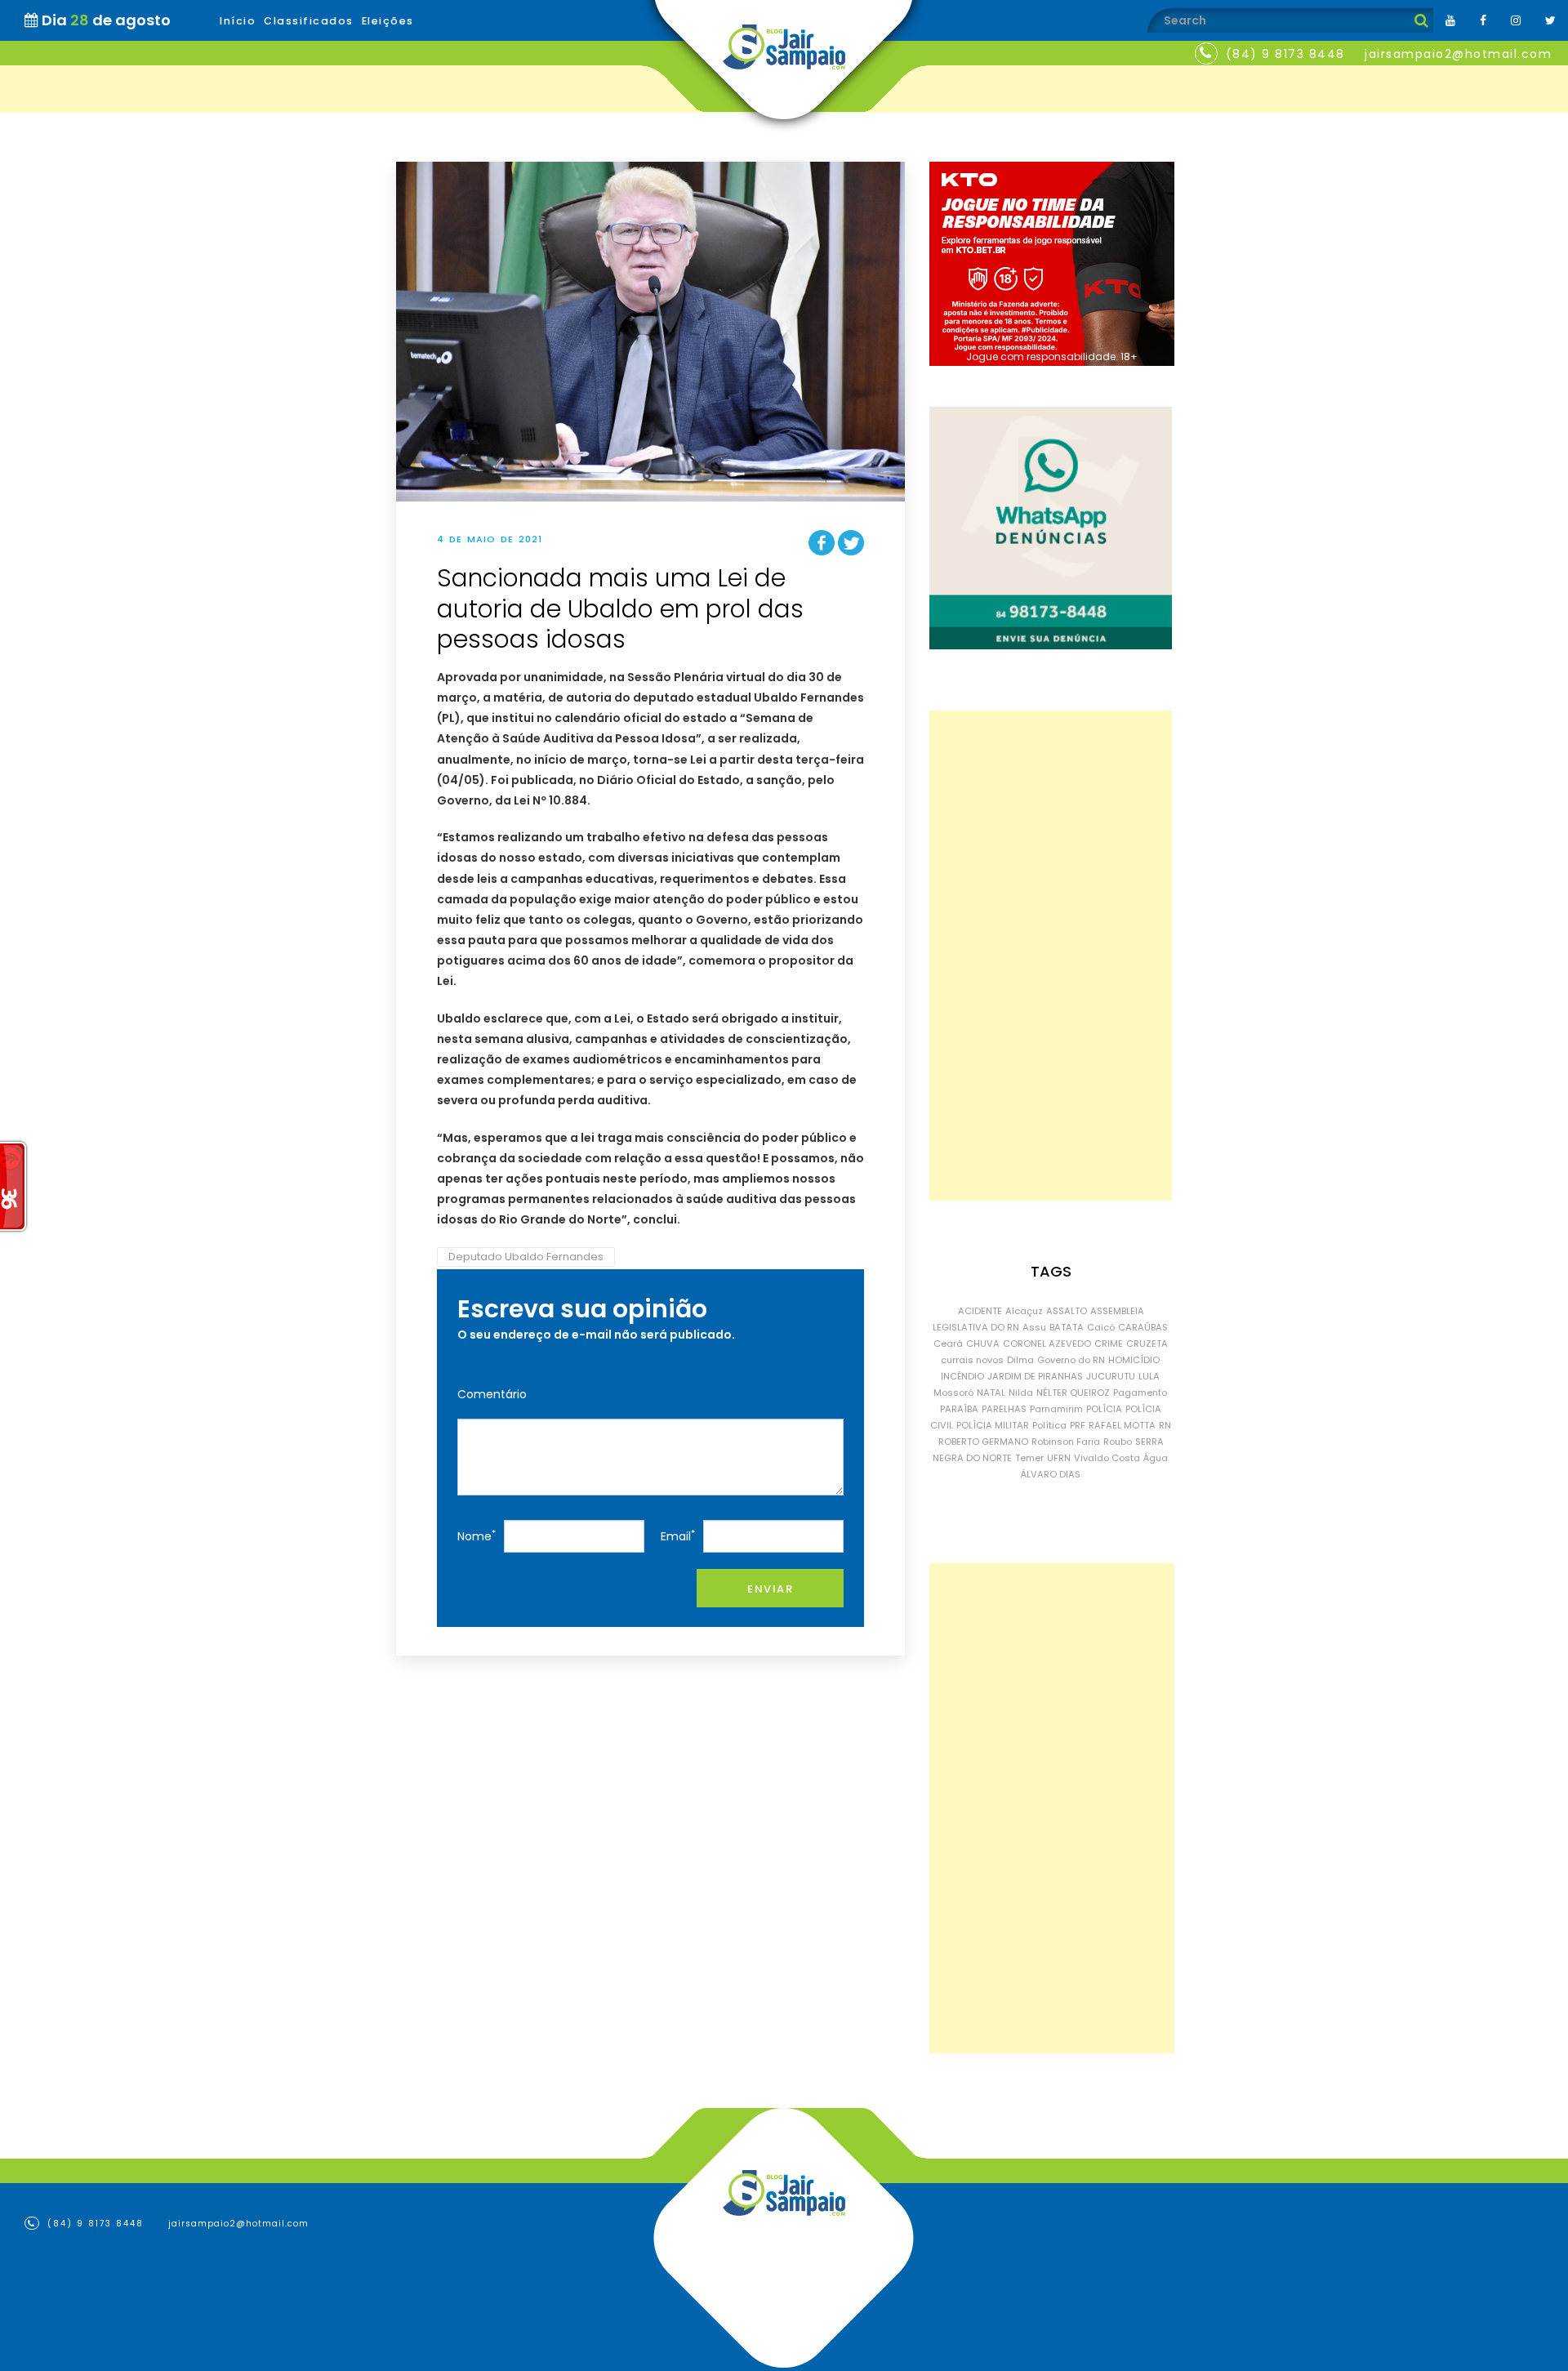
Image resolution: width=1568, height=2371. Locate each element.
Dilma (1020, 1360)
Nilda (1021, 1393)
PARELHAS (1004, 1409)
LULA (1149, 1376)
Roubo (1118, 1442)
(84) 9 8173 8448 (1285, 54)
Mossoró (953, 1393)
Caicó (1101, 1327)
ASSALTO (1067, 1311)
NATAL (991, 1393)
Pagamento (1140, 1393)
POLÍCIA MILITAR (993, 1425)
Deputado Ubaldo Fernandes (526, 1257)
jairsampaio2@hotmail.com (1458, 54)
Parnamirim (1056, 1409)
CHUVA (983, 1344)
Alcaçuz (1024, 1311)
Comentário (492, 1394)
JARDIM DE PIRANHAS (1035, 1376)
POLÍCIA (1104, 1409)
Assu (1034, 1327)
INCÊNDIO (962, 1376)
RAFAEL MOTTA (1122, 1425)
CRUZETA (1147, 1344)
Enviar (770, 1589)
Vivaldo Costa (1107, 1458)
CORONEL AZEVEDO (1047, 1344)
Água (1156, 1458)
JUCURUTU (1111, 1376)
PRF (1078, 1425)
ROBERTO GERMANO (983, 1442)
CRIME (1109, 1344)
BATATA (1067, 1327)
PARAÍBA (959, 1409)
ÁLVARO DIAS (1051, 1474)
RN (1165, 1425)
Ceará (948, 1344)
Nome (477, 1536)
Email (678, 1536)
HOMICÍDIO (1134, 1360)
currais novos (972, 1360)
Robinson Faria (1066, 1442)
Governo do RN (1071, 1360)
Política (1049, 1425)
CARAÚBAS (1143, 1327)
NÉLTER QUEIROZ (1073, 1393)
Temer (1029, 1458)
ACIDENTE (980, 1311)
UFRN (1059, 1458)
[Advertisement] (1051, 956)
